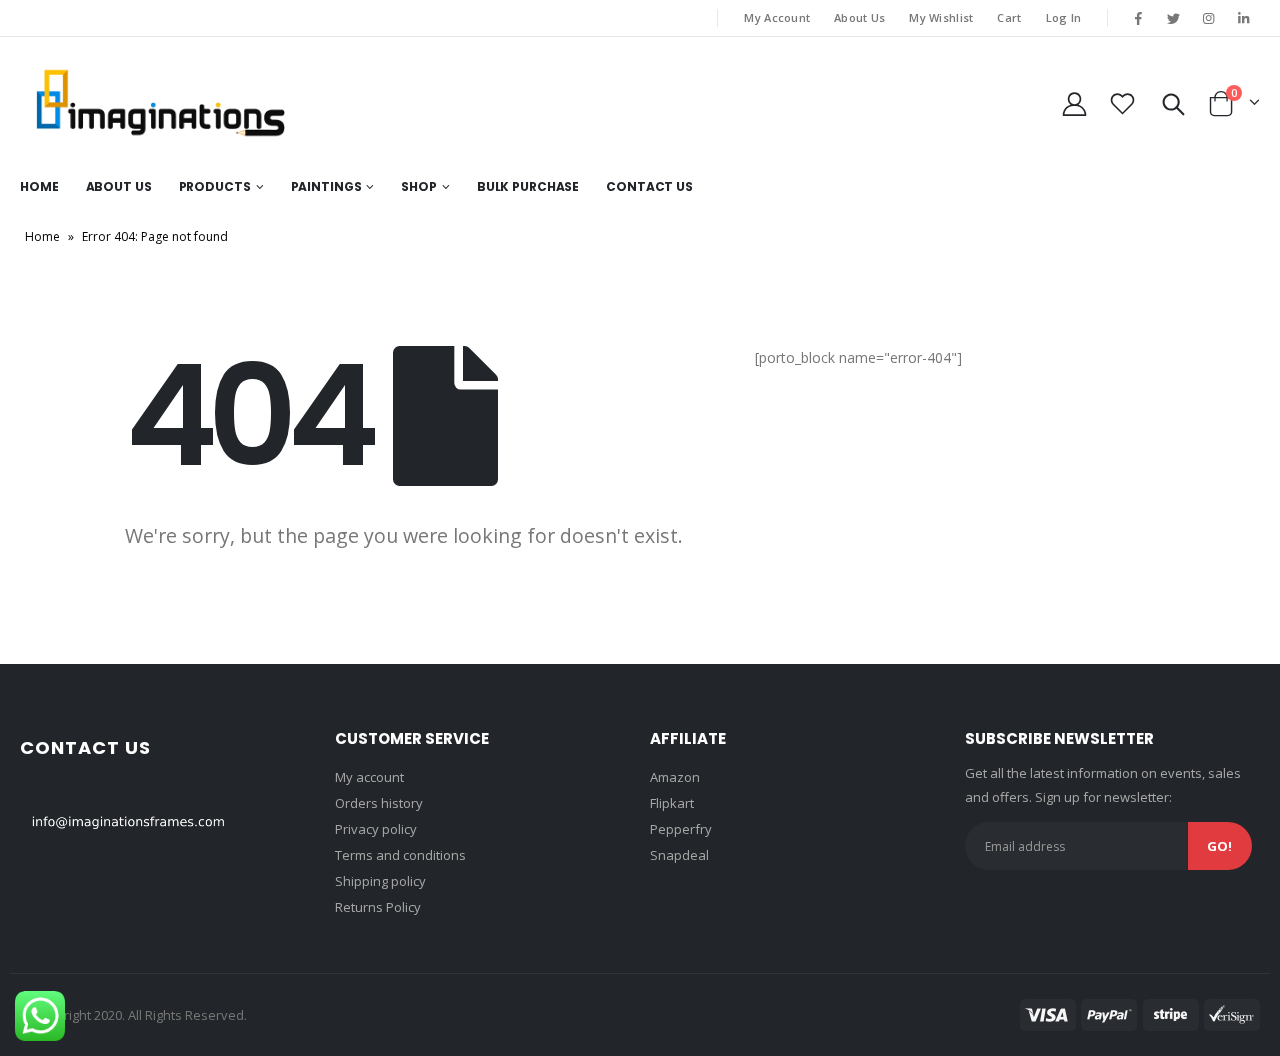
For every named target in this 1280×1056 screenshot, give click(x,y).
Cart (1009, 17)
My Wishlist (941, 17)
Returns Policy (378, 907)
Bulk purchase (528, 186)
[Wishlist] (1123, 103)
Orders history (379, 803)
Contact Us (649, 186)
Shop (419, 186)
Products (215, 186)
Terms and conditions (400, 855)
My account (369, 777)
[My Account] (1074, 103)
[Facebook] (1138, 18)
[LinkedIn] (1244, 18)
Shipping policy (380, 881)
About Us (859, 17)
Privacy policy (376, 829)
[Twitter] (1173, 18)
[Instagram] (1209, 18)
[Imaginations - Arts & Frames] (160, 103)
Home (39, 186)
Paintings (326, 186)
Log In (1064, 17)
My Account (777, 17)
